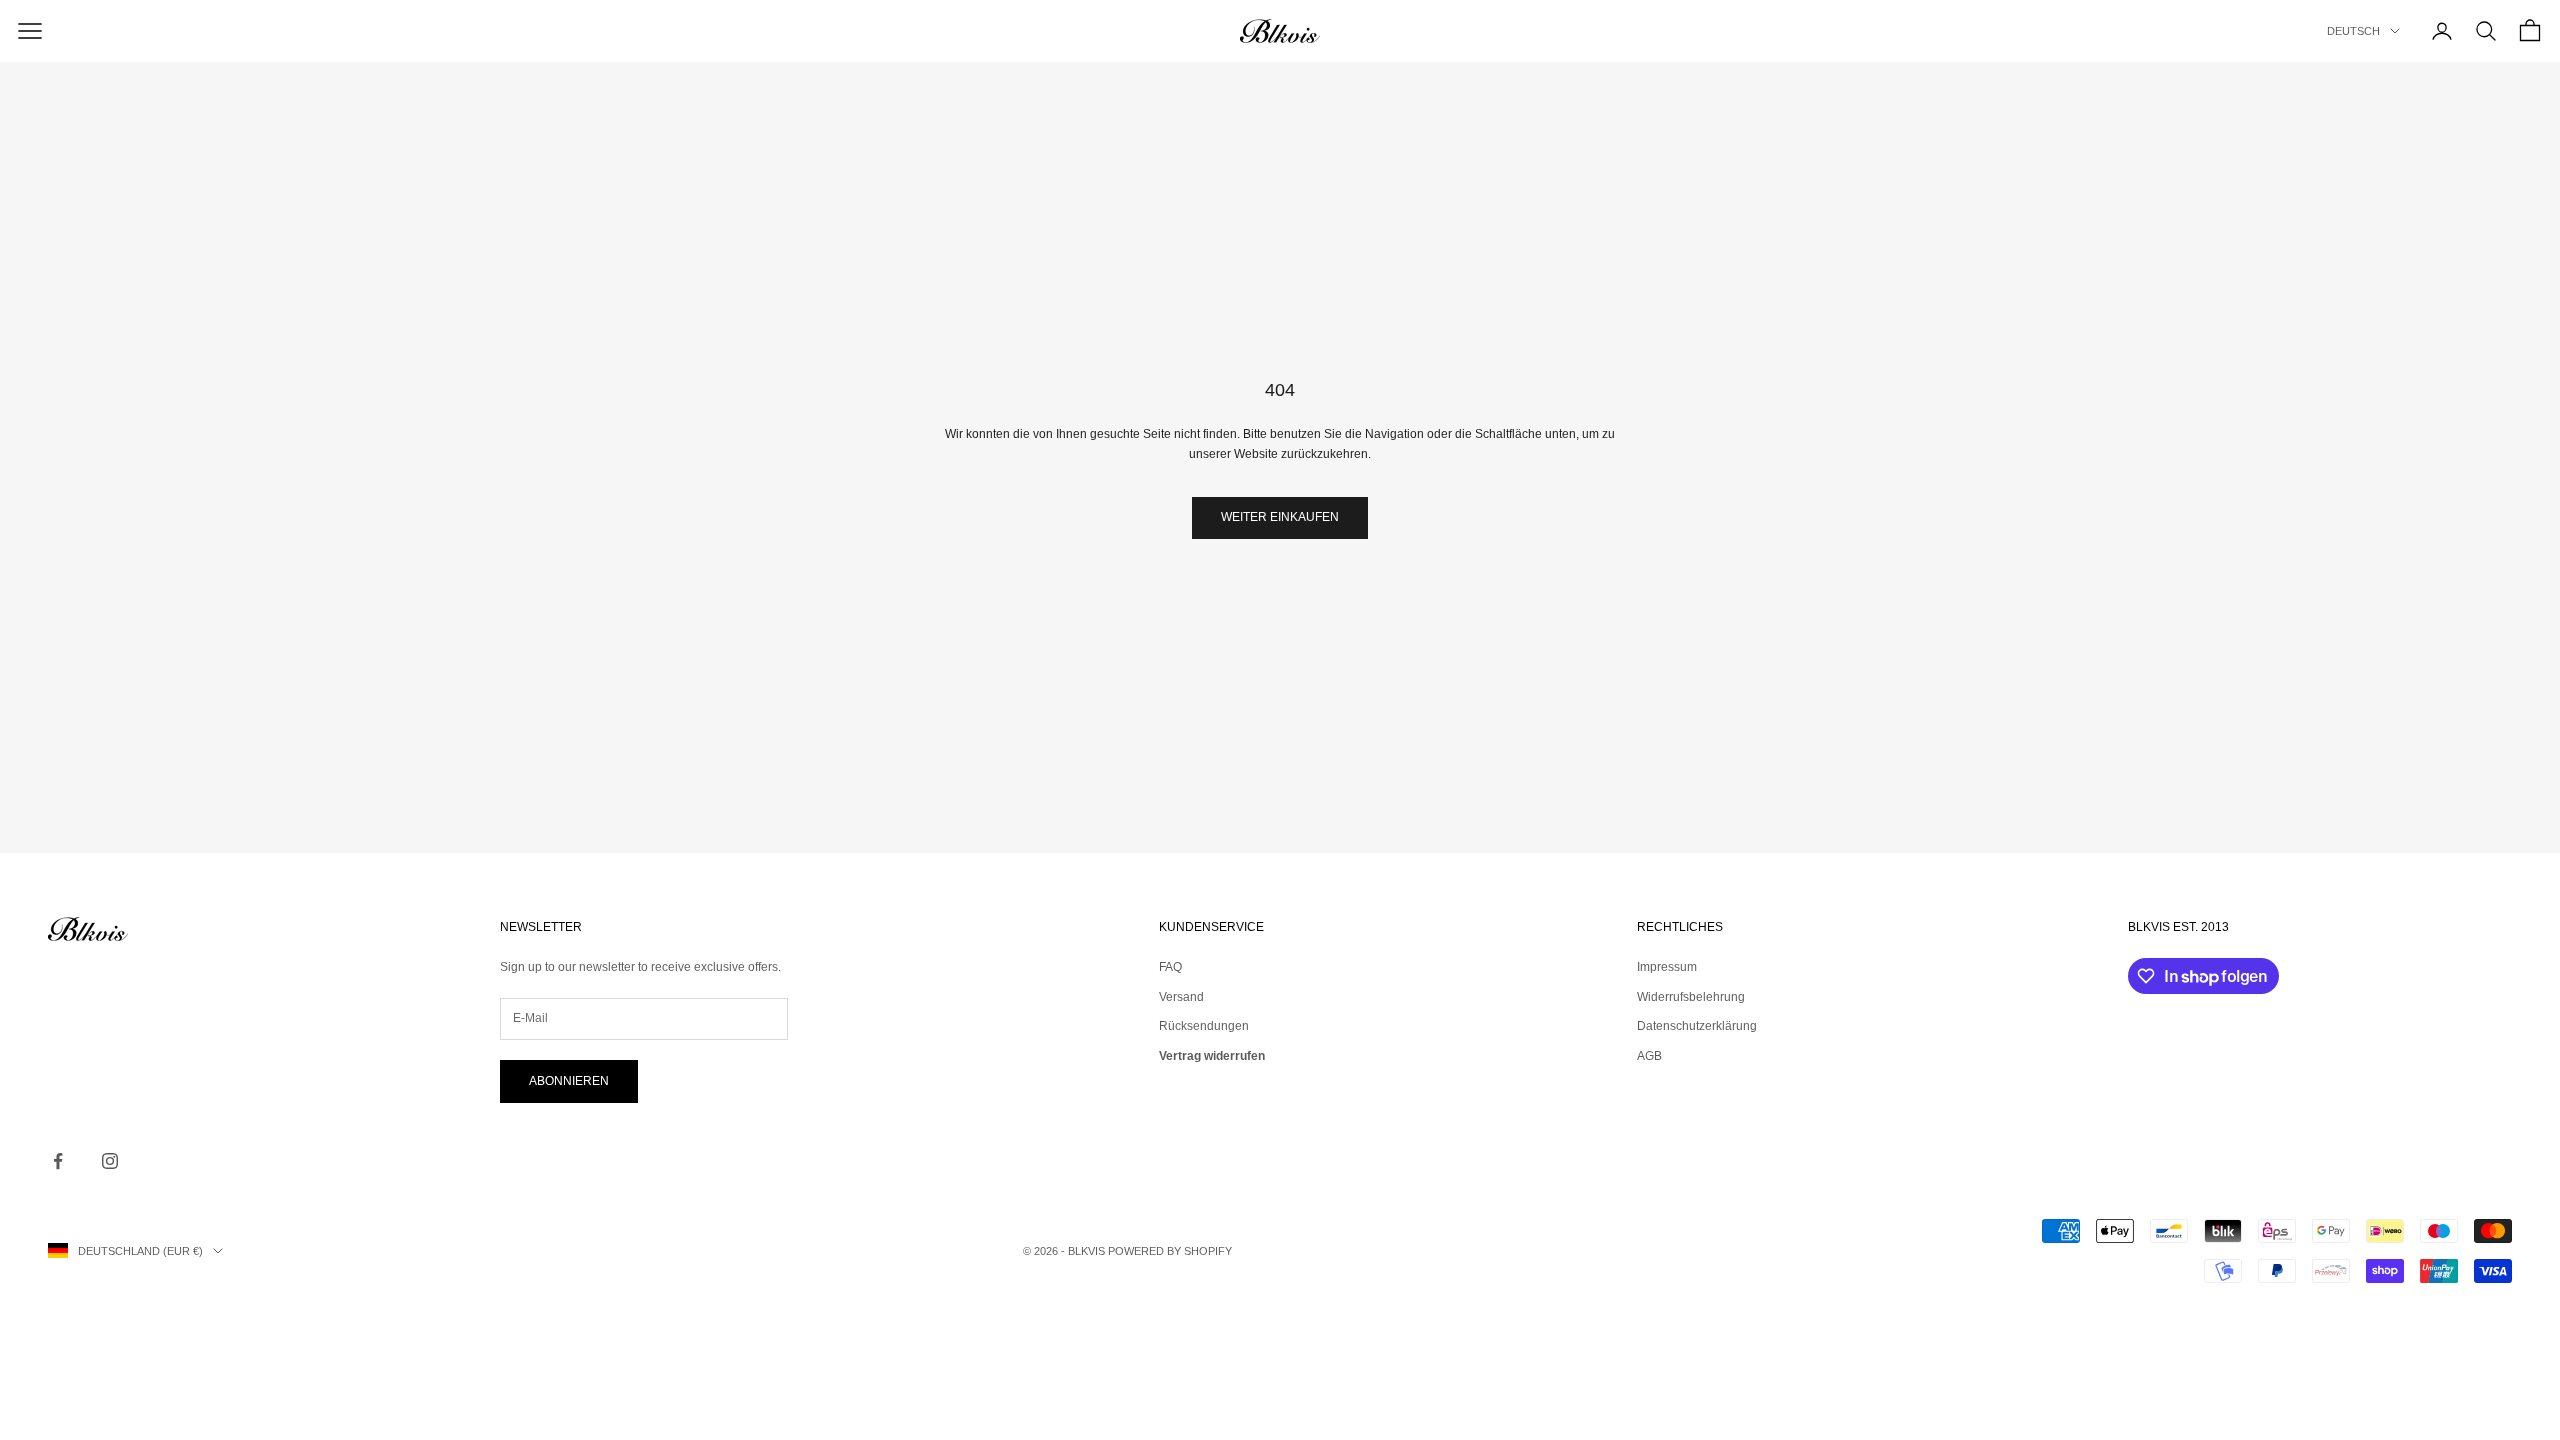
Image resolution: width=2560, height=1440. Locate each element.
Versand (1181, 997)
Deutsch (2353, 31)
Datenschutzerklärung (1697, 1026)
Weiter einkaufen (1280, 517)
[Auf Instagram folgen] (110, 1161)
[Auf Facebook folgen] (58, 1161)
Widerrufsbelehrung (1691, 997)
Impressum (1667, 967)
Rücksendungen (1204, 1026)
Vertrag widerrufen (1212, 1056)
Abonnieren (569, 1081)
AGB (1649, 1056)
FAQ (1170, 967)
